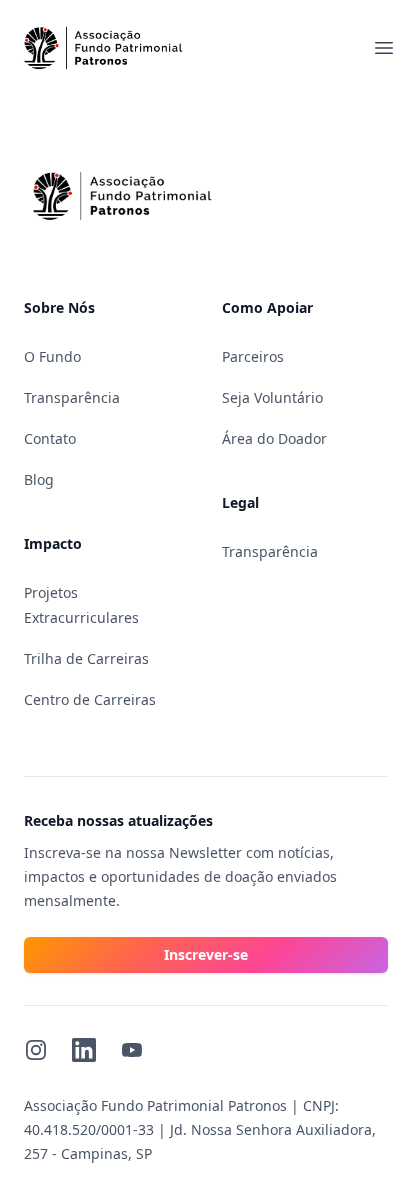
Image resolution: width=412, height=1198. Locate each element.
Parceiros (253, 356)
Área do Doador (274, 438)
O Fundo (52, 356)
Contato (50, 438)
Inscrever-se (206, 954)
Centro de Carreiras (90, 699)
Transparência (72, 397)
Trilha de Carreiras (86, 658)
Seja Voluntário (272, 397)
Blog (39, 479)
